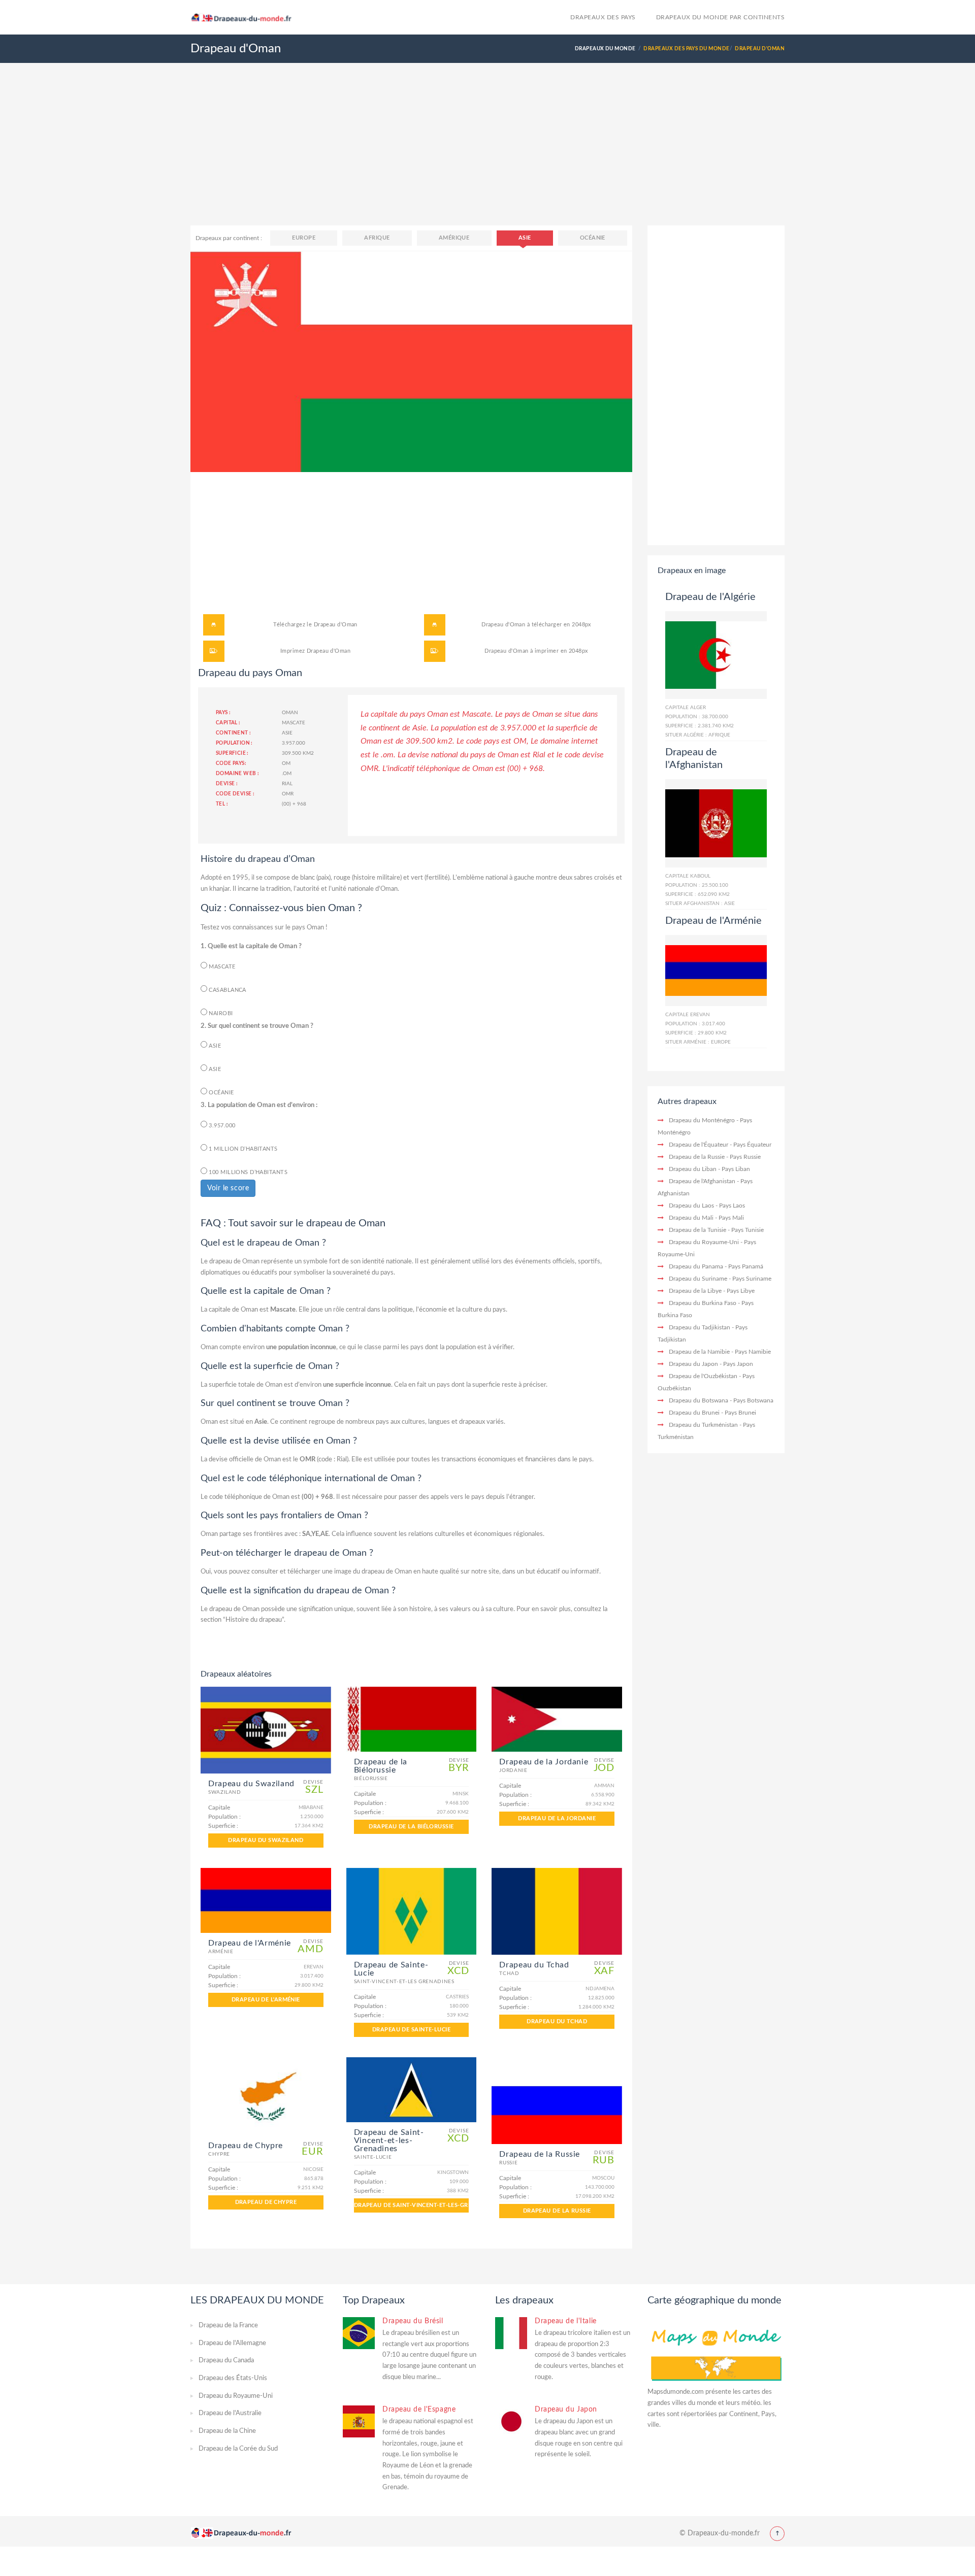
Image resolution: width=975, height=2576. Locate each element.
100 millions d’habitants (247, 1172)
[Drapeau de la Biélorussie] (412, 1719)
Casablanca (227, 990)
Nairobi (220, 1013)
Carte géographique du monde (714, 2300)
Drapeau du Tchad (557, 2021)
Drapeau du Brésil (413, 2321)
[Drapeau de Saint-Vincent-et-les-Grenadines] (412, 2090)
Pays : (223, 713)
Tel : (222, 804)
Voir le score (228, 1188)
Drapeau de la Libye (695, 1291)
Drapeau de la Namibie (699, 1352)
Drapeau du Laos (691, 1206)
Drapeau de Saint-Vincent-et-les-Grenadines (412, 2205)
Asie (525, 238)
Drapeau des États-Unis (233, 2378)
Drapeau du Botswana (698, 1400)
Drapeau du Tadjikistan (700, 1327)
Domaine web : (237, 774)
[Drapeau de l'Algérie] (716, 655)
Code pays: (231, 763)
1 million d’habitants (242, 1149)
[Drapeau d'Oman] (411, 361)
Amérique (454, 238)
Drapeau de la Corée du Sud (238, 2449)
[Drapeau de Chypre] (266, 2096)
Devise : (227, 784)
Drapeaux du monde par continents (720, 17)
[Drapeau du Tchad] (557, 1911)
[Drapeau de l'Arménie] (266, 1900)
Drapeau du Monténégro (702, 1120)
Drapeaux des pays (603, 17)
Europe (304, 238)
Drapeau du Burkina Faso (703, 1303)
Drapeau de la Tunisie (697, 1230)
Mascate (221, 967)
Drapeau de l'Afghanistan (702, 1181)
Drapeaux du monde (605, 49)
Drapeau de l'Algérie (710, 597)
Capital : (228, 723)
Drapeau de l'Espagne (419, 2410)
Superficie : (232, 753)
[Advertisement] (487, 154)
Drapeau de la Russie (557, 2211)
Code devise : (235, 794)
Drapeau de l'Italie (566, 2321)
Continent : (233, 733)
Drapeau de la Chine (227, 2431)
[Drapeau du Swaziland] (266, 1730)
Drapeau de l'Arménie (266, 2000)
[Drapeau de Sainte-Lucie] (412, 1911)
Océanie (593, 238)
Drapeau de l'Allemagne (232, 2343)
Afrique (377, 238)
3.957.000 (221, 1126)
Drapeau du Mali (691, 1218)
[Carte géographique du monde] (716, 2352)
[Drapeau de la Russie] (557, 2101)
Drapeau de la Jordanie (557, 1818)
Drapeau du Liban (693, 1169)
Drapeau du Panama (696, 1266)
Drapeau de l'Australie (230, 2413)
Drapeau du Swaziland (266, 1840)
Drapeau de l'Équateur (698, 1145)
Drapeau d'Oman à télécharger (522, 625)
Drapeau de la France (228, 2326)
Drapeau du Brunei (694, 1413)
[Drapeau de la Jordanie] (557, 1719)
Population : (234, 743)
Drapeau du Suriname (698, 1279)
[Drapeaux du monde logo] (246, 16)
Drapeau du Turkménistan (703, 1425)
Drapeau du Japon (693, 1364)
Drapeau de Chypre (266, 2202)
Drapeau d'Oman (336, 625)
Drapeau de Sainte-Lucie (411, 2030)
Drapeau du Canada (226, 2361)
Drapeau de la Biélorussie (411, 1827)
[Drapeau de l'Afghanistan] (716, 823)
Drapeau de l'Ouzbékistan (703, 1376)
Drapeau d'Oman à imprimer (522, 651)
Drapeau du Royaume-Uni (704, 1242)
